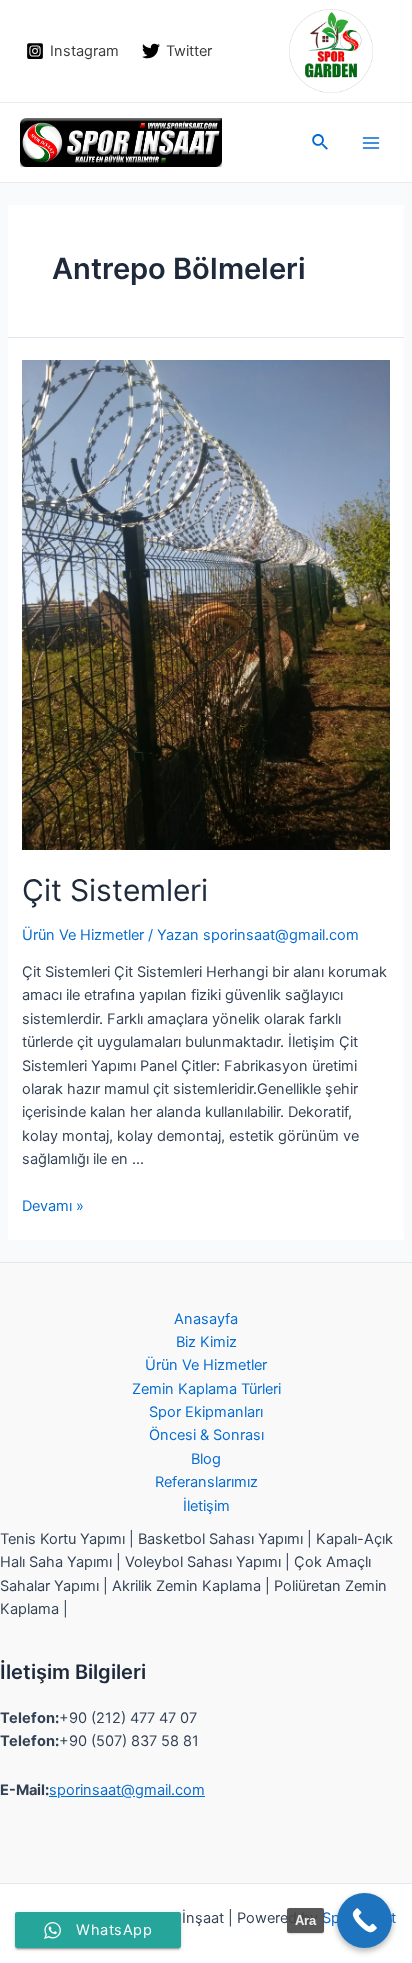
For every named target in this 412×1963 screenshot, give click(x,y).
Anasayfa (206, 1319)
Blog (206, 1459)
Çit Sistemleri (115, 890)
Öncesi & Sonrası (206, 1435)
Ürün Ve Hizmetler (83, 935)
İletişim (206, 1506)
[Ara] (364, 1920)
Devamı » (53, 1206)
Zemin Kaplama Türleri (206, 1389)
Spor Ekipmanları (206, 1412)
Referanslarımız (206, 1482)
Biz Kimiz (206, 1342)
